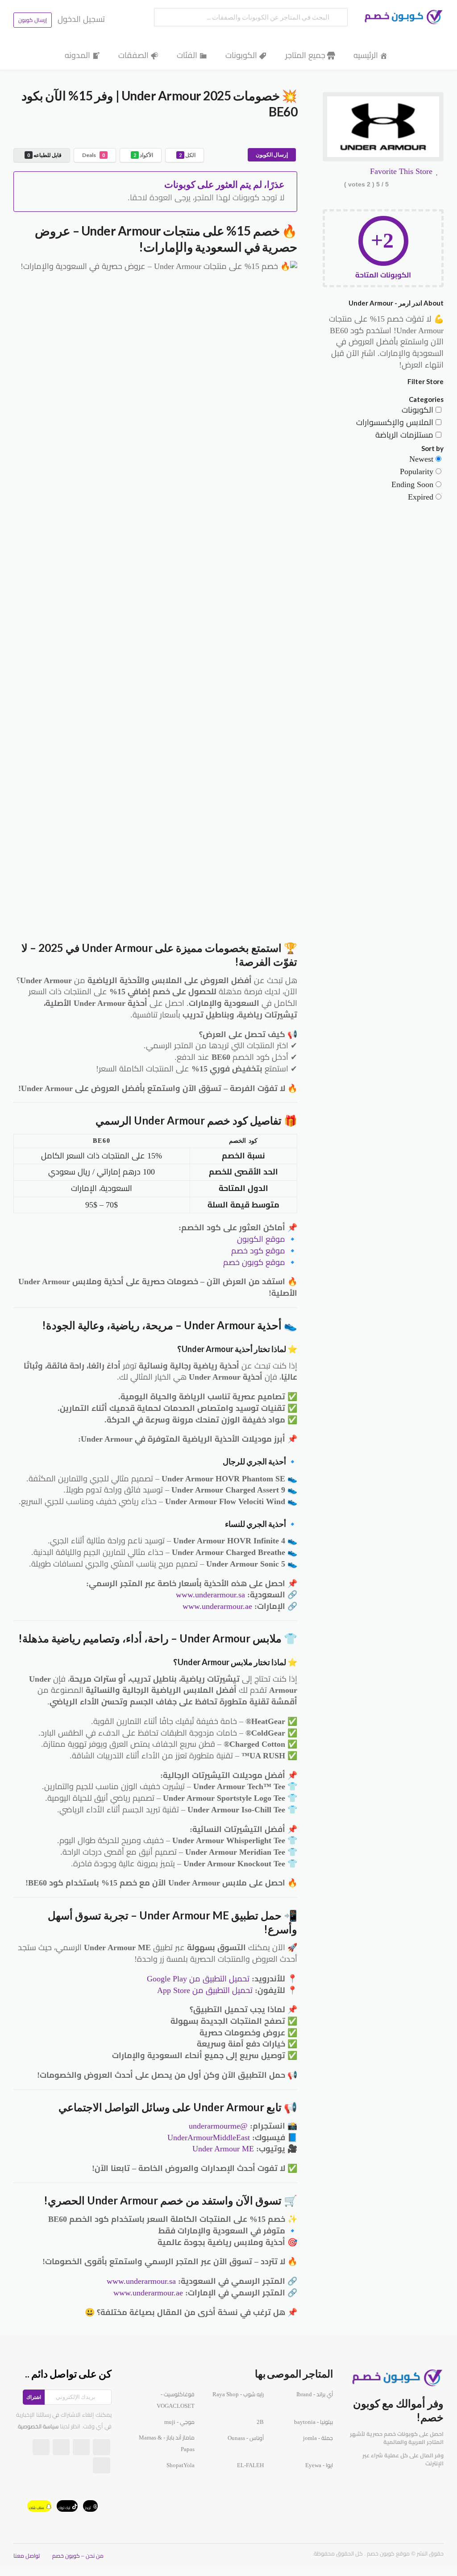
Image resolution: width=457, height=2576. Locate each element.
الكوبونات (241, 55)
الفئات (187, 55)
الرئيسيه (366, 55)
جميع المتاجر (305, 55)
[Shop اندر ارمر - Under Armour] (383, 128)
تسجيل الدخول (81, 19)
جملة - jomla (318, 2438)
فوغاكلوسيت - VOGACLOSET (176, 2400)
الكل (187, 155)
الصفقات (133, 55)
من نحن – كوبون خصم (78, 2556)
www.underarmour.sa (210, 1595)
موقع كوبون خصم (254, 1262)
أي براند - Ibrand (315, 2394)
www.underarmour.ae (217, 1606)
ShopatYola (181, 2465)
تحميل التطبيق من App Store (205, 1990)
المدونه (77, 55)
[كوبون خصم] (401, 17)
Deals (93, 155)
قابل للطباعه (44, 155)
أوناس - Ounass (246, 2438)
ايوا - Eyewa (319, 2465)
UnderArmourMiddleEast (209, 2138)
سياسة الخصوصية (38, 2427)
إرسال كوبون (33, 20)
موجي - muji (179, 2422)
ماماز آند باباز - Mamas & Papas (167, 2444)
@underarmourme (218, 2126)
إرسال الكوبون (272, 155)
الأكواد (143, 155)
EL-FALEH (250, 2465)
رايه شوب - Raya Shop (238, 2394)
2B (260, 2422)
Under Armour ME (223, 2149)
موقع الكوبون (261, 1239)
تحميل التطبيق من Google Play (198, 1979)
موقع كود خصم (258, 1251)
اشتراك (34, 2397)
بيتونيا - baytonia (314, 2422)
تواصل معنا (27, 2556)
